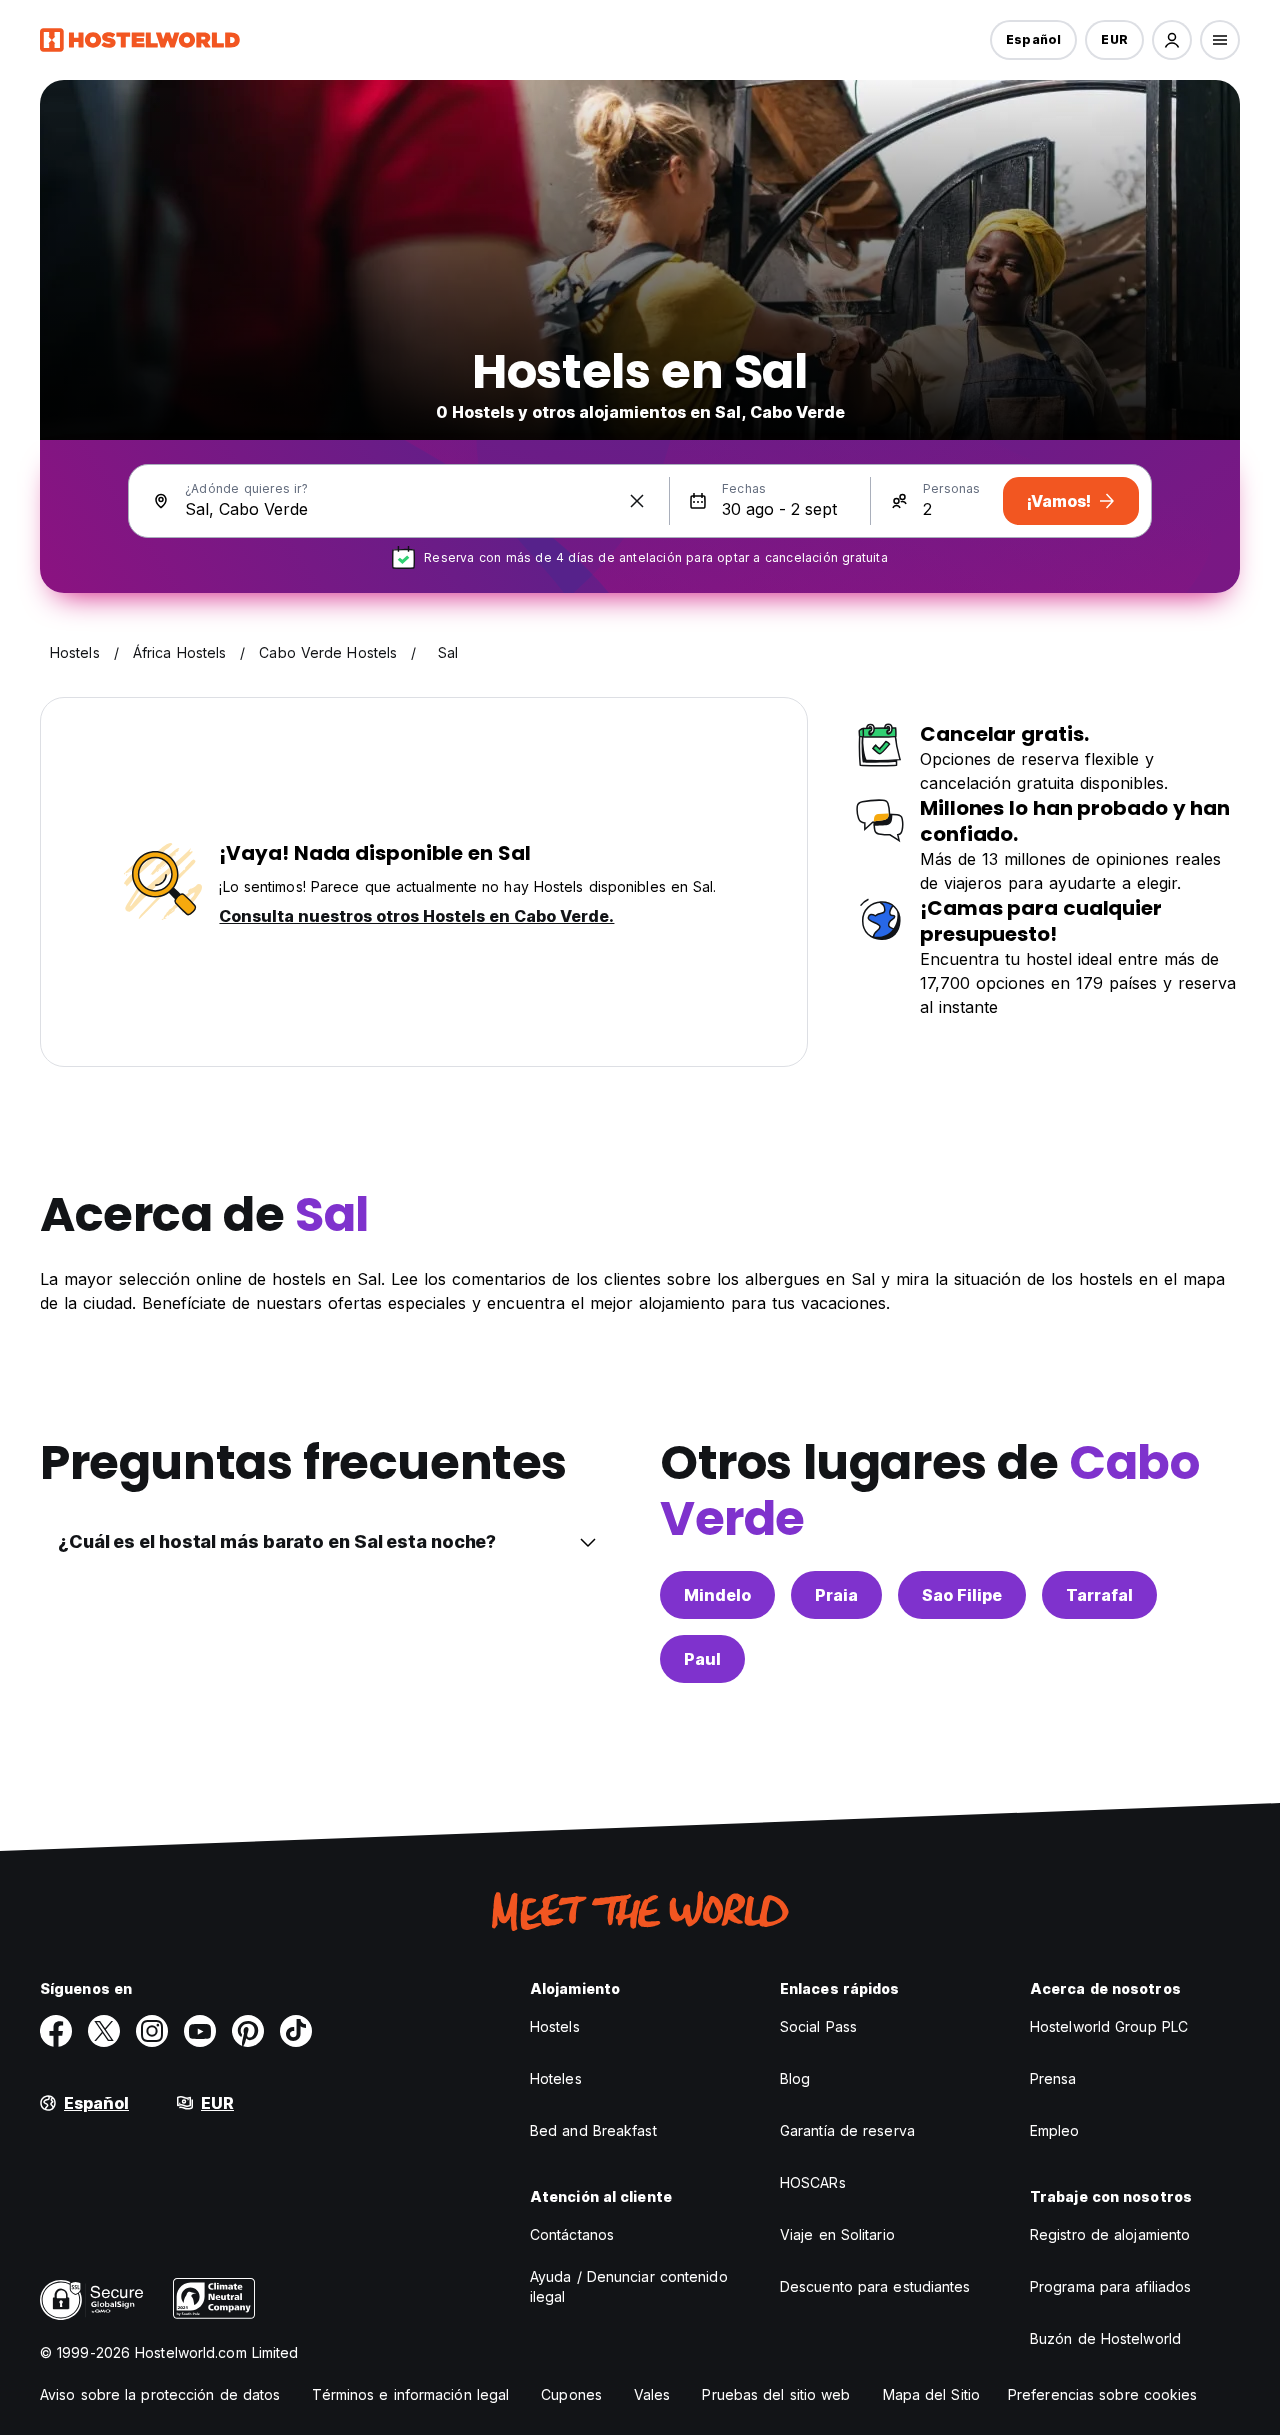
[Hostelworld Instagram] (152, 2031)
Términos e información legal (410, 2394)
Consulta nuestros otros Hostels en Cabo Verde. (416, 916)
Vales (652, 2394)
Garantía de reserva (847, 2130)
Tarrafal (1099, 1595)
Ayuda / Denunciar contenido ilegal (629, 2286)
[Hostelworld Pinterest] (248, 2031)
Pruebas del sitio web (776, 2394)
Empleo (1055, 2130)
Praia (836, 1595)
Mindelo (717, 1595)
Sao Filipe (962, 1595)
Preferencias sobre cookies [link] (1103, 2394)
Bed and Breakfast (593, 2130)
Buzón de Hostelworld (1105, 2338)
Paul (702, 1659)
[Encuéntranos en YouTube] (200, 2031)
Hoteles (556, 2078)
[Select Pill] (1172, 40)
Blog (795, 2078)
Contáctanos (572, 2234)
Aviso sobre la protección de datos (160, 2394)
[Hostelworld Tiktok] (296, 2031)
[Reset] (637, 501)
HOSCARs (813, 2182)
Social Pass (818, 2026)
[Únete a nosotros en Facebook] (56, 2031)
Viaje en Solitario (837, 2234)
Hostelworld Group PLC (1109, 2026)
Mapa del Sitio (931, 2394)
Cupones (571, 2394)
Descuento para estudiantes (875, 2286)
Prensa (1053, 2078)
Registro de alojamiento (1110, 2234)
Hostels (555, 2026)
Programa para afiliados (1110, 2286)
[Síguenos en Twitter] (104, 2031)
